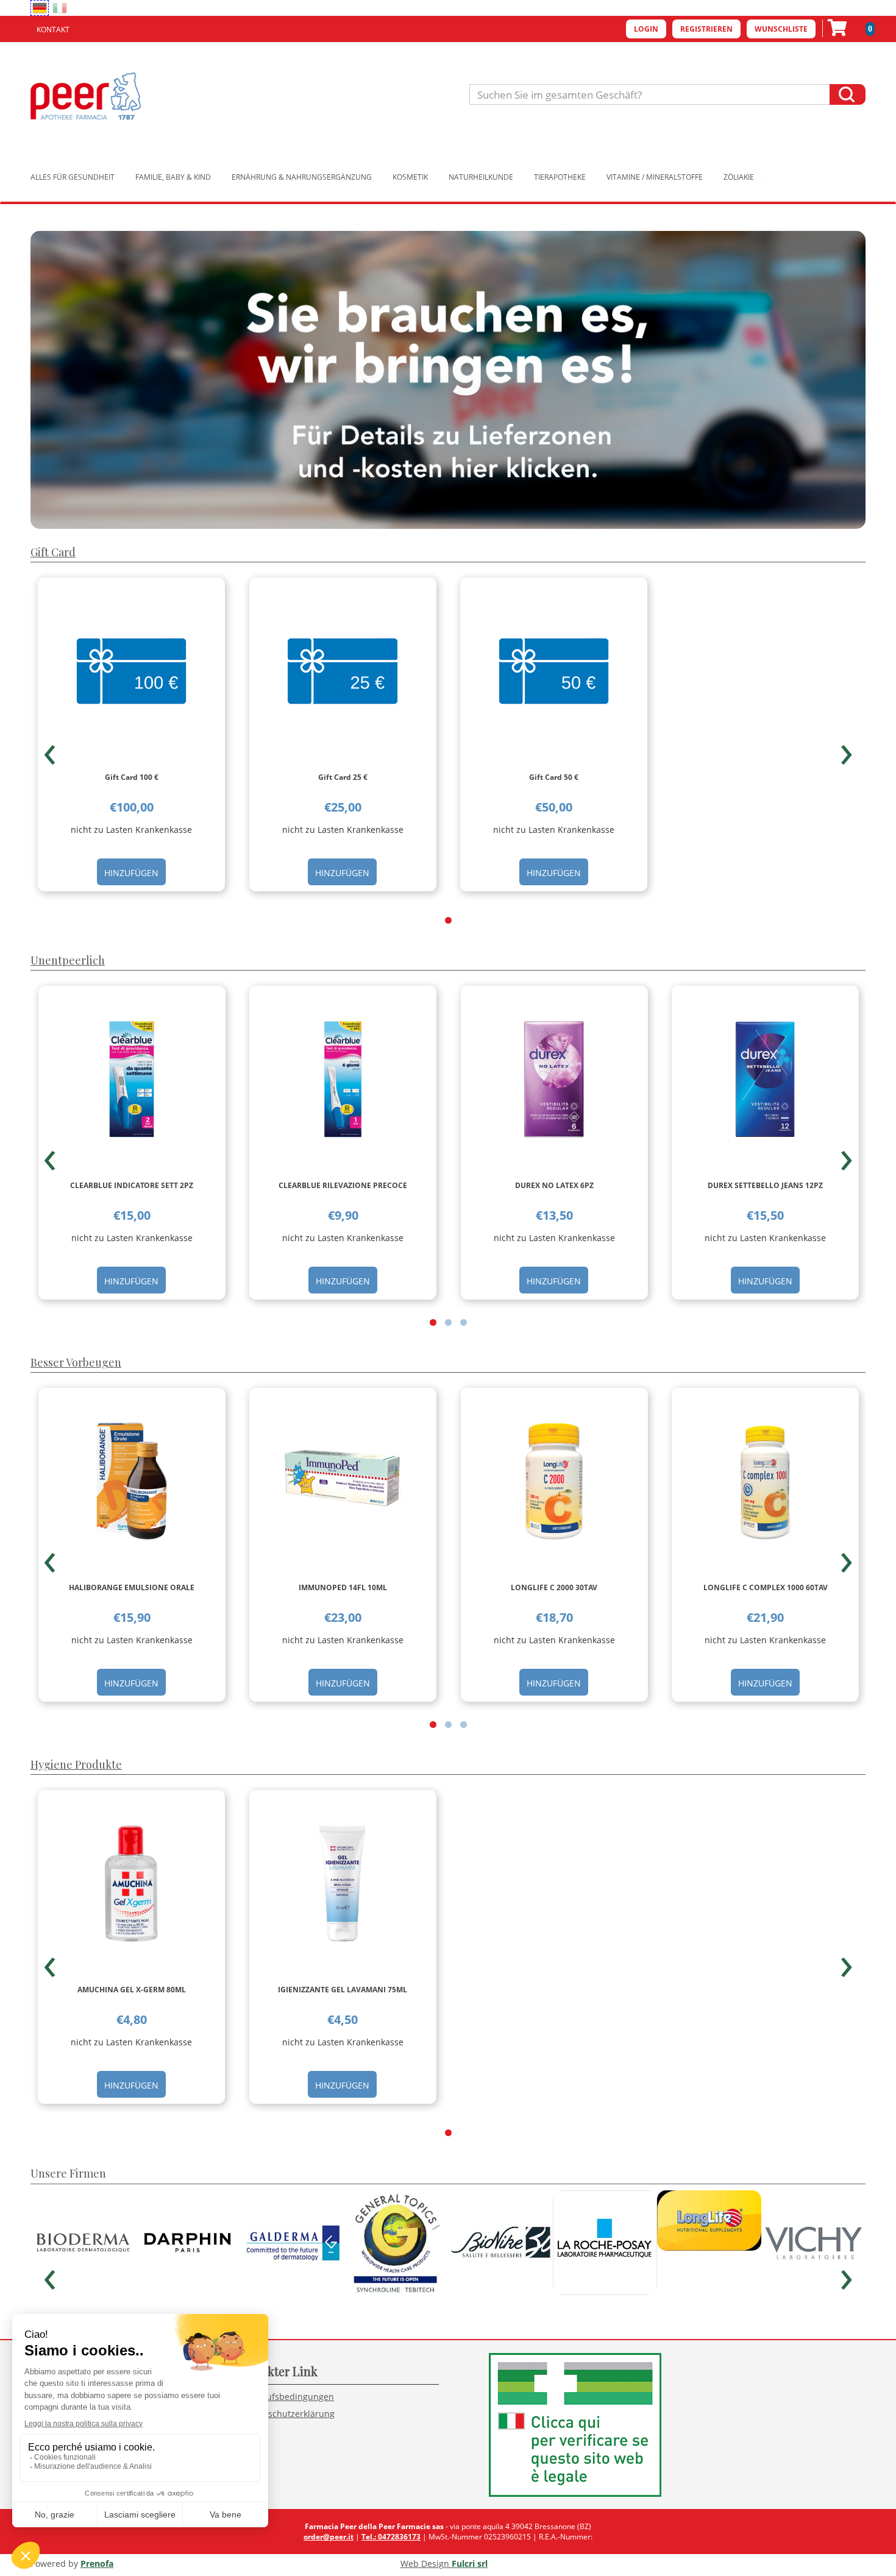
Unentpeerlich (68, 960)
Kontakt (53, 30)
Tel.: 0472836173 (391, 2537)
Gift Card (53, 552)
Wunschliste (781, 29)
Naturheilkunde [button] (481, 177)
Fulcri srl (470, 2564)
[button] (448, 920)
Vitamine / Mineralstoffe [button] (655, 177)
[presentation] (50, 749)
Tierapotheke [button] (560, 177)
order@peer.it (329, 2537)
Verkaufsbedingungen (289, 2397)
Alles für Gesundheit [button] (73, 177)
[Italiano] (60, 8)
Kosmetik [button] (410, 177)
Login (646, 29)
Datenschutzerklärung (289, 2414)
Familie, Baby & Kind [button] (173, 177)
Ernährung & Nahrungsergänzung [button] (302, 177)
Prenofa (97, 2564)
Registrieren (706, 29)
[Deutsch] (40, 8)
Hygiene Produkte (76, 1764)
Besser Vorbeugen (76, 1362)
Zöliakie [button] (739, 177)
